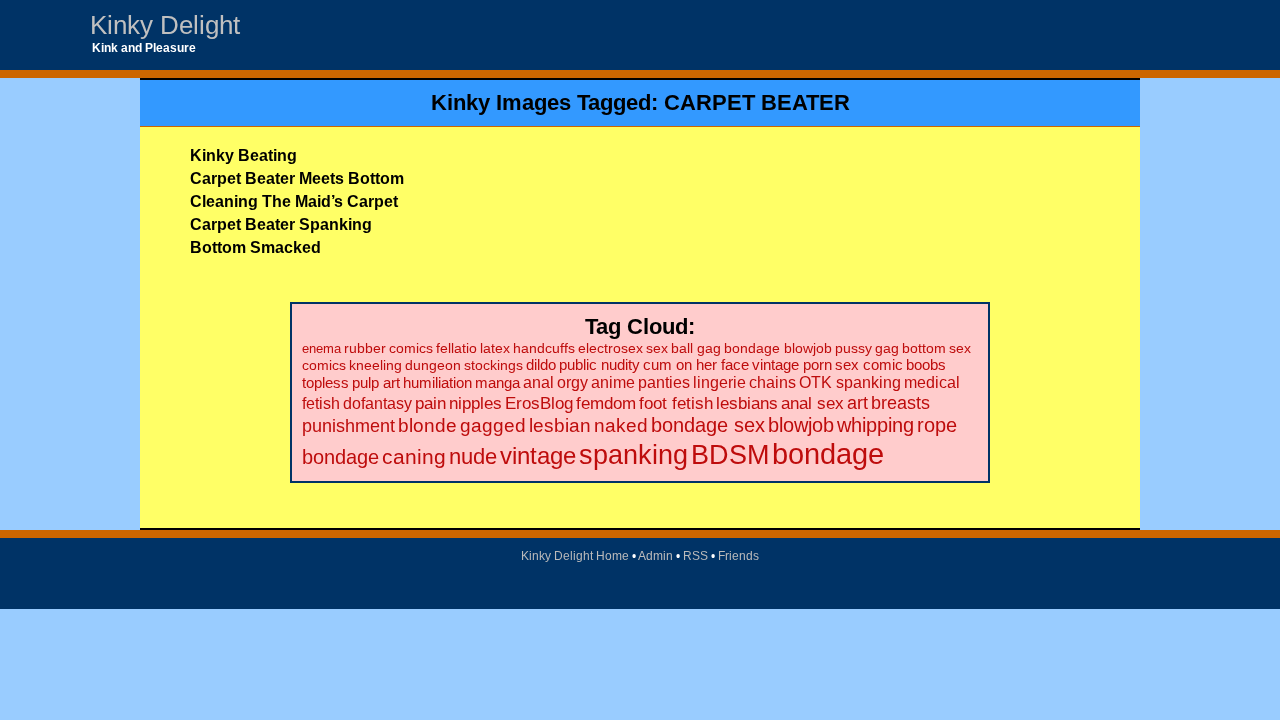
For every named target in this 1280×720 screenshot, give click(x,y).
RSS (695, 556)
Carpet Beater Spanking (281, 224)
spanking (633, 455)
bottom (924, 348)
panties (664, 382)
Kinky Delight (165, 25)
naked (621, 425)
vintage (538, 456)
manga (497, 382)
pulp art (376, 382)
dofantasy (377, 403)
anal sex (812, 403)
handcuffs (544, 348)
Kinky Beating (243, 155)
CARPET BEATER (757, 102)
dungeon (433, 365)
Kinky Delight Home (575, 556)
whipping (875, 425)
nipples (475, 403)
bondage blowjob (778, 348)
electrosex (610, 348)
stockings (493, 365)
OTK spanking (850, 382)
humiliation (437, 382)
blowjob (801, 425)
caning (414, 456)
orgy (572, 382)
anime (613, 382)
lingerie (719, 382)
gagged (493, 425)
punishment (348, 425)
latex (495, 348)
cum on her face (696, 365)
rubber (365, 348)
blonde (427, 425)
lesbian (560, 425)
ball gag (696, 348)
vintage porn (792, 365)
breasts (900, 402)
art (857, 403)
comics (411, 348)
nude (473, 456)
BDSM (730, 454)
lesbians (747, 403)
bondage (828, 453)
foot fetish (676, 403)
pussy (853, 348)
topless (325, 382)
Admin (655, 556)
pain (430, 403)
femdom (606, 403)
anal (538, 382)
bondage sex (708, 425)
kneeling (375, 365)
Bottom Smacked (255, 247)
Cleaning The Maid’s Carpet (294, 201)
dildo (541, 365)
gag (887, 348)
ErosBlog (539, 403)
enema (321, 348)
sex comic (869, 365)
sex (657, 348)
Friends (738, 556)
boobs (926, 364)
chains (772, 382)
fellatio (456, 348)
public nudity (599, 365)
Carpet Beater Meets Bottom (297, 178)
